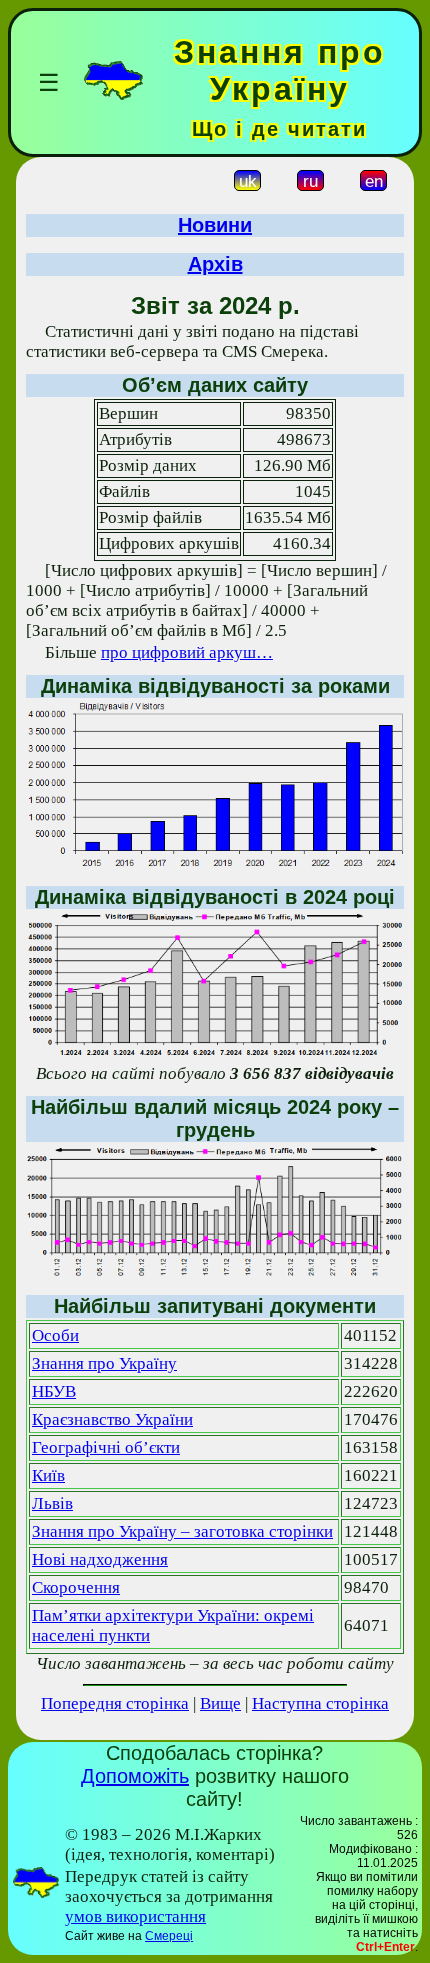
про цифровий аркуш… (187, 652)
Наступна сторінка (320, 1703)
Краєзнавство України (112, 1419)
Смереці (169, 1936)
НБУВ (54, 1391)
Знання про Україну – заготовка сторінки (182, 1531)
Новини (215, 225)
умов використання (135, 1916)
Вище (220, 1703)
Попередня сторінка (115, 1703)
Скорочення (76, 1587)
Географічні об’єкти (106, 1447)
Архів (215, 264)
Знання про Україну (104, 1363)
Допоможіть (135, 1776)
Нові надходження (100, 1559)
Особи (55, 1335)
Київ (48, 1475)
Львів (52, 1503)
